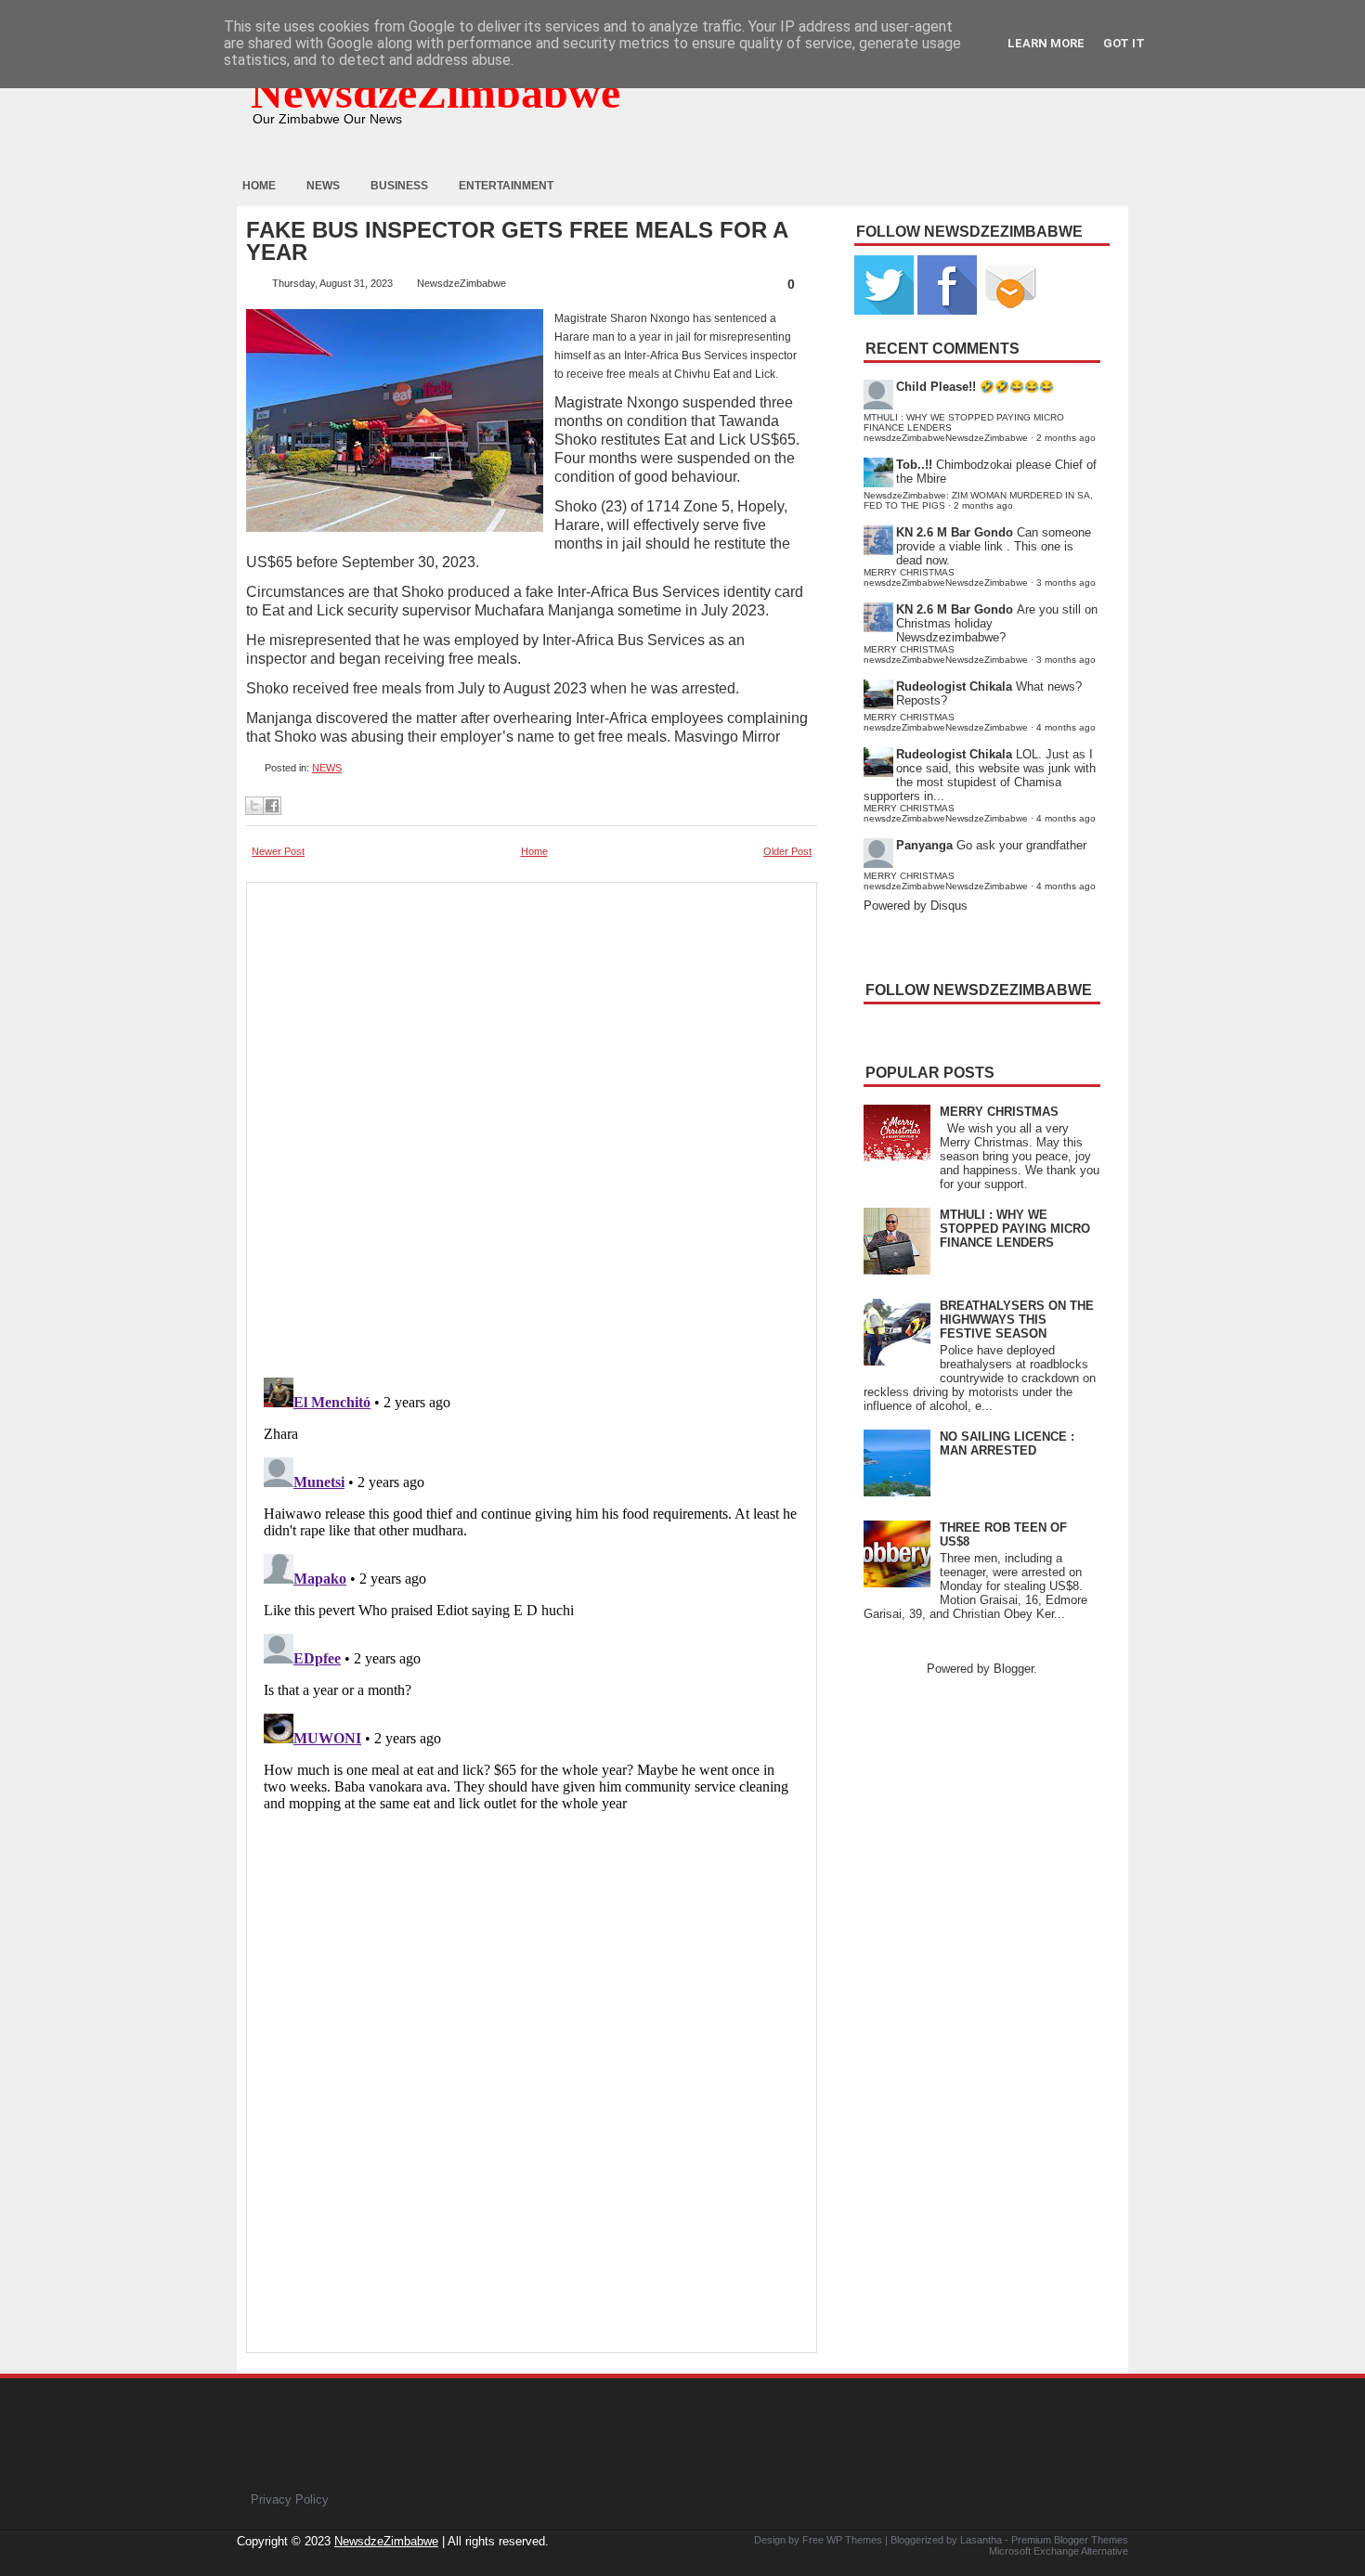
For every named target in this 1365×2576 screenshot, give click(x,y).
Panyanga (924, 845)
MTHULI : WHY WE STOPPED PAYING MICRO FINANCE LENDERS (1015, 1229)
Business (399, 186)
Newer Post (278, 851)
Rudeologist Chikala (954, 686)
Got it (1124, 43)
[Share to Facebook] (272, 806)
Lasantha (981, 2540)
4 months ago (1066, 727)
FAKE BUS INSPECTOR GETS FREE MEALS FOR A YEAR (517, 241)
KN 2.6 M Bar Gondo (955, 532)
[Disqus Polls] (532, 1124)
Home (259, 186)
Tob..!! (914, 465)
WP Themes (854, 2540)
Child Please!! (936, 387)
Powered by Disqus (916, 906)
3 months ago (1066, 583)
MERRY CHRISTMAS (999, 1112)
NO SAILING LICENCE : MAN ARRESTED (1007, 1443)
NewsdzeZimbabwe (435, 92)
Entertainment (506, 186)
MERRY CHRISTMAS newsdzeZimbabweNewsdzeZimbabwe (946, 577)
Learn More (1046, 43)
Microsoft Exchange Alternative (1059, 2551)
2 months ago (1066, 438)
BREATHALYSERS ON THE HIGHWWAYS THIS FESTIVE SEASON (1017, 1320)
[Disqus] (532, 1602)
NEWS (327, 768)
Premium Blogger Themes (1070, 2540)
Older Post (787, 851)
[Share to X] (254, 806)
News (323, 186)
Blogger (1014, 1669)
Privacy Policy (290, 2499)
